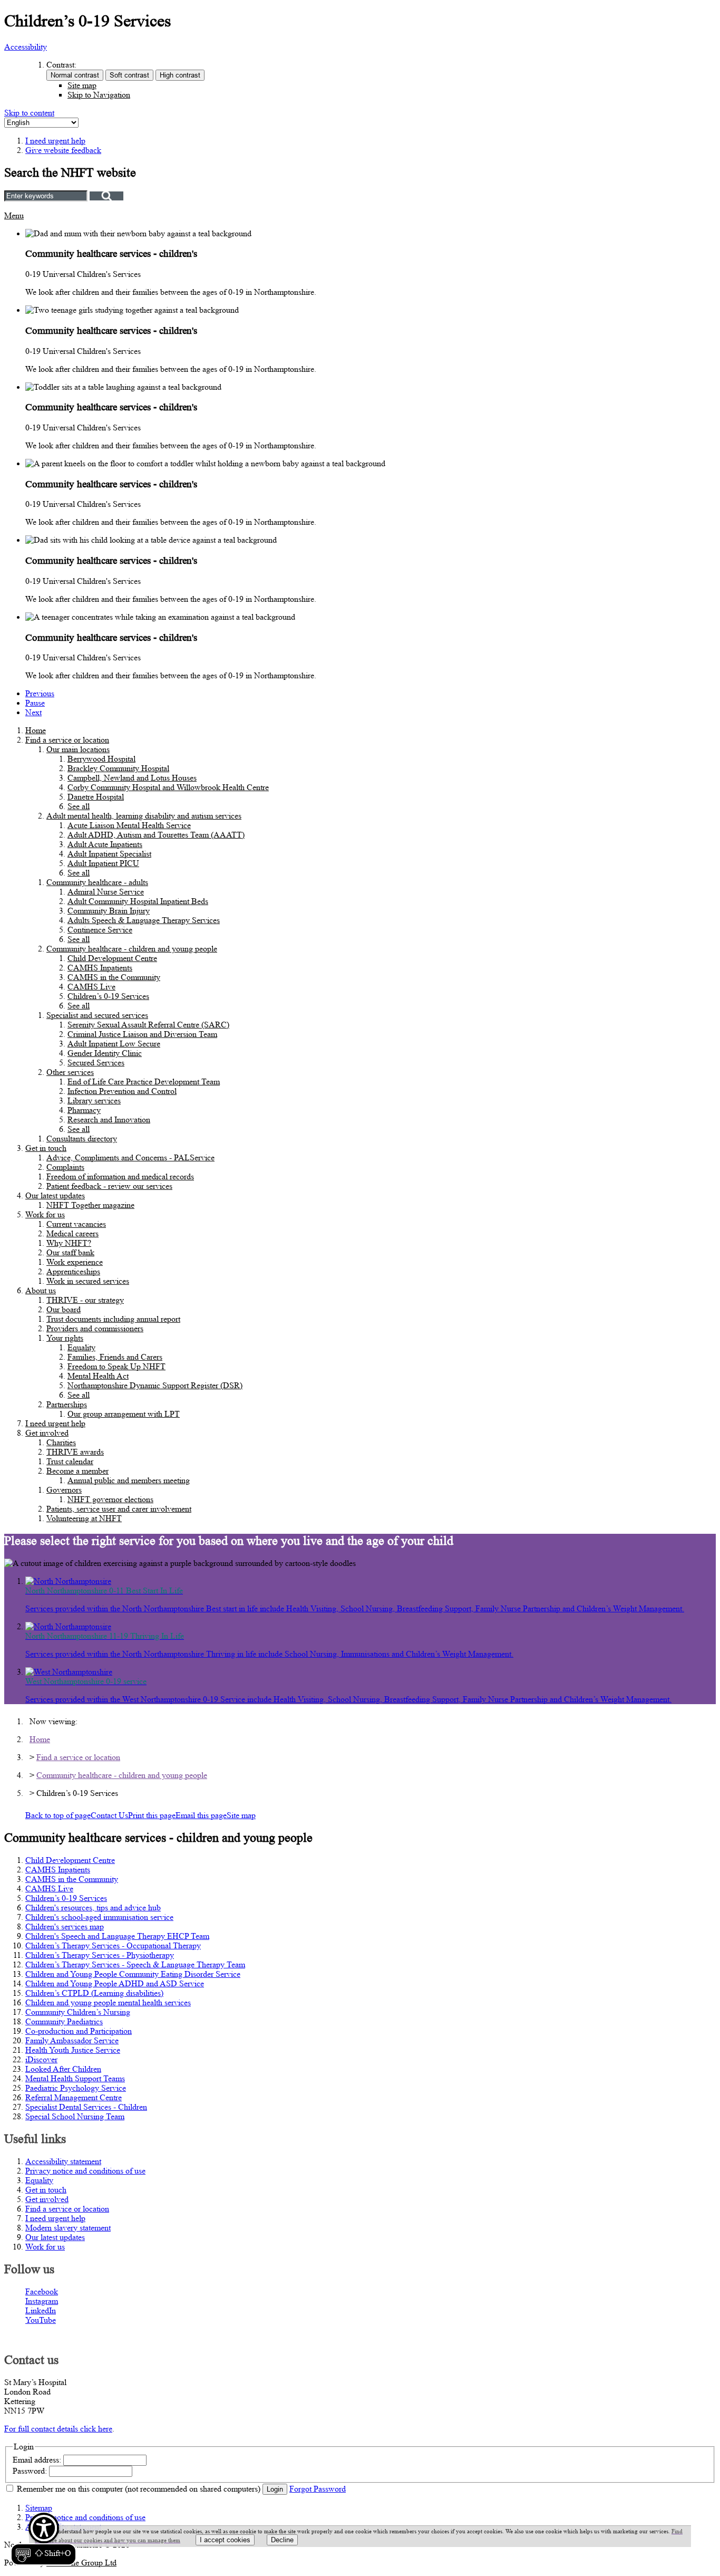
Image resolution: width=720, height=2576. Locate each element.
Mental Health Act (98, 1376)
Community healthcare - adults (97, 882)
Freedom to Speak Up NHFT (116, 1366)
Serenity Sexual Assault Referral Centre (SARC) (148, 1025)
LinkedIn (41, 2310)
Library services (94, 1100)
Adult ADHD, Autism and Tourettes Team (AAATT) (156, 835)
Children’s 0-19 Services (108, 996)
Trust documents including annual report (113, 1319)
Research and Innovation (109, 1119)
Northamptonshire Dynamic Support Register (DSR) (155, 1385)
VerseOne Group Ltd (81, 2563)
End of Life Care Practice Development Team (144, 1082)
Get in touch (46, 1148)
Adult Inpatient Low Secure (114, 1044)
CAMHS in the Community (114, 977)
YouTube (41, 2320)
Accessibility (26, 47)
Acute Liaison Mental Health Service (129, 825)
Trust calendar (70, 1461)
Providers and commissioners (95, 1328)
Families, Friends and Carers (115, 1357)
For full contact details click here (58, 2429)
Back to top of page (58, 1815)
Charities (61, 1442)
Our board (64, 1309)
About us (41, 1290)
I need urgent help (55, 1423)
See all (79, 806)
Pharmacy (84, 1110)
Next (33, 712)
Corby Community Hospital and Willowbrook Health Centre (168, 787)
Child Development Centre (112, 958)
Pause (35, 703)
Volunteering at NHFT (84, 1518)
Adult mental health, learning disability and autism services (144, 816)
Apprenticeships (73, 1271)
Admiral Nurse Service (106, 892)
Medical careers (72, 1233)
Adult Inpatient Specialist (109, 854)
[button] (43, 2539)
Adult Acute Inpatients (105, 844)
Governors (64, 1490)
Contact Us (109, 1815)
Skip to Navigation (99, 95)
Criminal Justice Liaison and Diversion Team (142, 1034)
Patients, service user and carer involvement (119, 1509)
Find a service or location (67, 740)
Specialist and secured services (97, 1015)
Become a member (77, 1471)
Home (36, 730)
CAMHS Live (91, 987)
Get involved (47, 1433)
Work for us (45, 1214)
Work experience (75, 1262)
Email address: (37, 2460)
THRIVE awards (75, 1452)
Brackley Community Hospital (118, 768)
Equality (81, 1347)
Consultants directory (82, 1138)
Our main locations (78, 749)
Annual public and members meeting (129, 1480)
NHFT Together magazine (90, 1205)
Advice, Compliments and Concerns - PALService (130, 1157)
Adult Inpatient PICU (103, 863)
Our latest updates (55, 1195)
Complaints (65, 1167)
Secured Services (96, 1063)
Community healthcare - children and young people (132, 949)
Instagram (42, 2301)
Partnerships (67, 1404)
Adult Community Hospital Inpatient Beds (138, 901)
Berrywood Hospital (101, 759)
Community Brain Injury (109, 911)
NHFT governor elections (110, 1499)
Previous (40, 693)
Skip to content (29, 113)
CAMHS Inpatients (100, 968)
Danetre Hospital (96, 797)
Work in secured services (88, 1281)
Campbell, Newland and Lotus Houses (132, 778)
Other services (70, 1072)
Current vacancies (76, 1224)
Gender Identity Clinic (105, 1053)
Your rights (65, 1338)
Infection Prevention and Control (122, 1091)
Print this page (152, 1815)
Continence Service (100, 930)
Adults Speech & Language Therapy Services (144, 920)
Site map (82, 85)
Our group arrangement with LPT (124, 1414)
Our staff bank (70, 1252)
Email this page (201, 1815)
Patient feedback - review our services (109, 1186)
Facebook (42, 2291)
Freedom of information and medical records (120, 1176)
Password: (30, 2471)
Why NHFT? (69, 1243)
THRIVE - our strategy (85, 1300)
